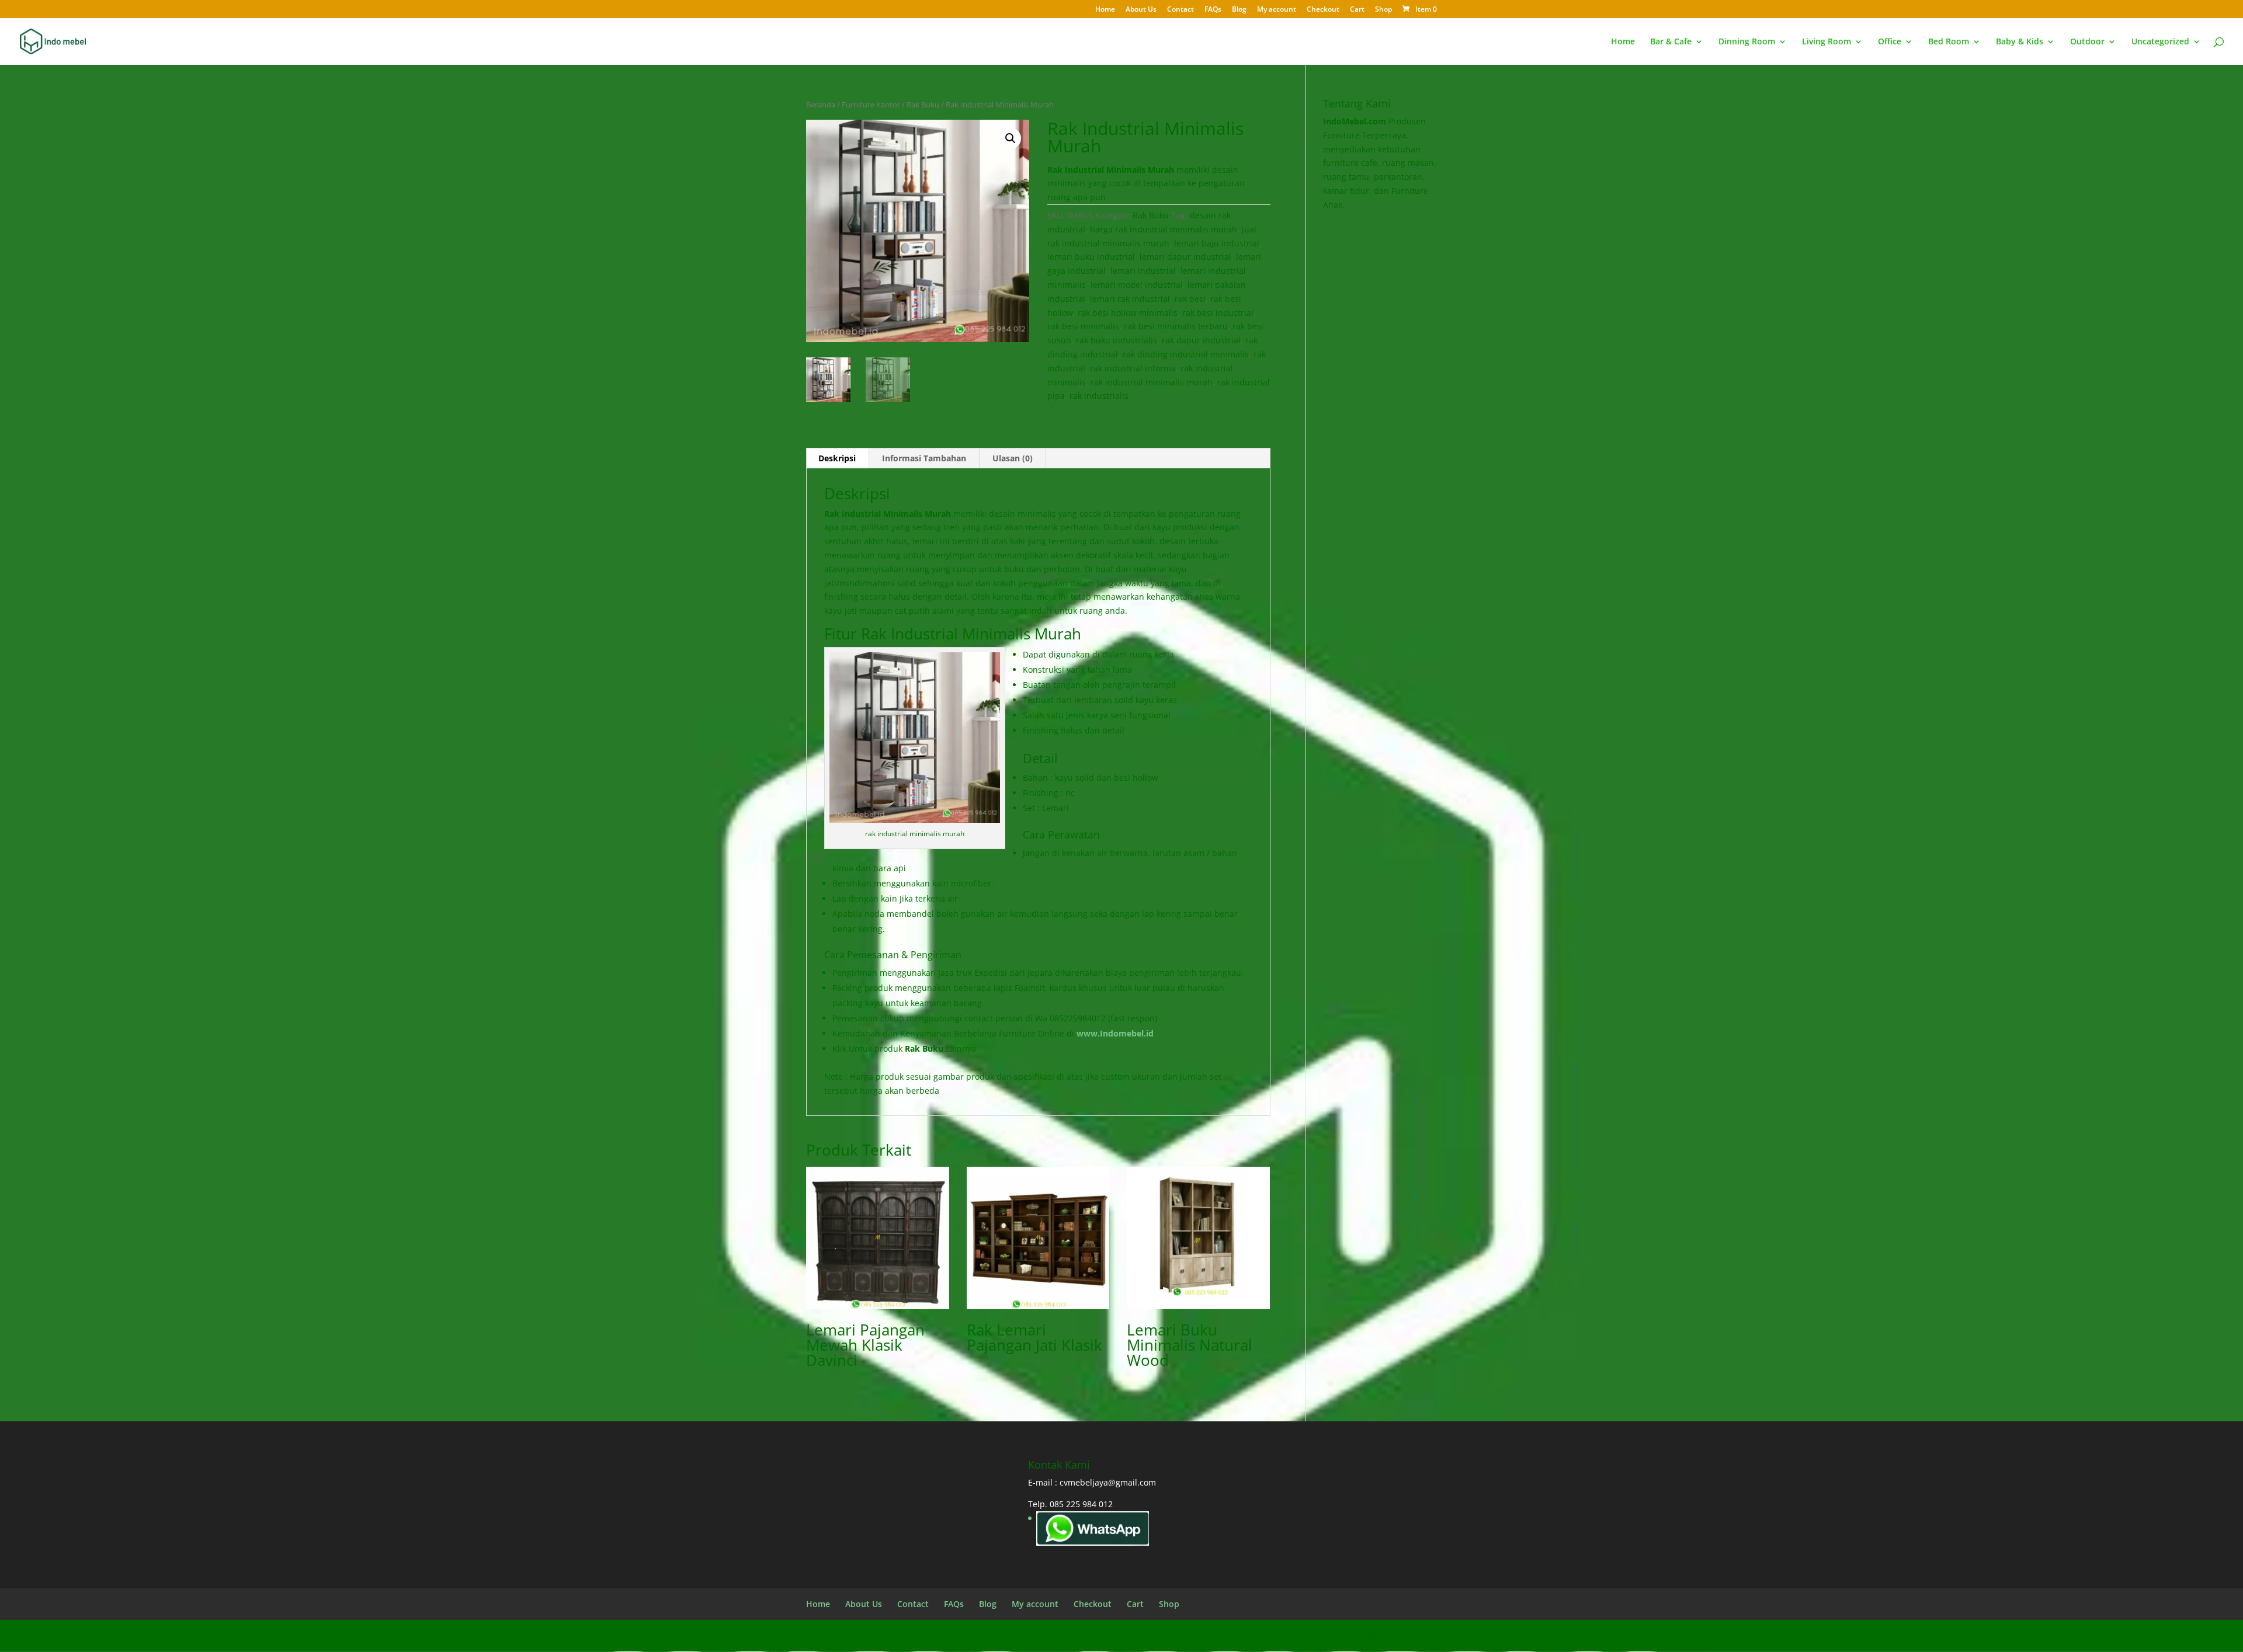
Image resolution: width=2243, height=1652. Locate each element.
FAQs (1213, 10)
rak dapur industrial (1201, 340)
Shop (1383, 10)
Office (1890, 42)
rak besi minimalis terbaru (1176, 326)
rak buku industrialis (1117, 340)
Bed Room (1949, 42)
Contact (1180, 10)
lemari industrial (1143, 271)
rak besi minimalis (1083, 326)
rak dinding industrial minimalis (1186, 354)
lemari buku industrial (1091, 257)
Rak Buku (923, 105)
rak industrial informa (1133, 368)
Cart (1357, 10)
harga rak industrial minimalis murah (1164, 229)
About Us (1141, 10)
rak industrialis (1099, 396)
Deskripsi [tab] (837, 458)
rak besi (1190, 299)
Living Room (1827, 42)
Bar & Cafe (1671, 42)
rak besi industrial (1218, 313)
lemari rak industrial (1130, 299)
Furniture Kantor (871, 105)
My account (1277, 10)
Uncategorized (2160, 42)
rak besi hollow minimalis (1128, 313)
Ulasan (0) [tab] (1013, 458)
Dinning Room (1747, 42)
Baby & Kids (2020, 42)
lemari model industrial (1137, 285)
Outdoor (2087, 42)
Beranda (821, 105)
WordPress (1022, 1635)
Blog (1239, 10)
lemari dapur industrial (1185, 257)
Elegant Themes (900, 1635)
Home (1105, 10)
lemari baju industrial (1217, 243)
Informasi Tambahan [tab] (924, 458)
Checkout (1323, 10)
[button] (1011, 138)
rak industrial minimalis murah (1152, 382)
